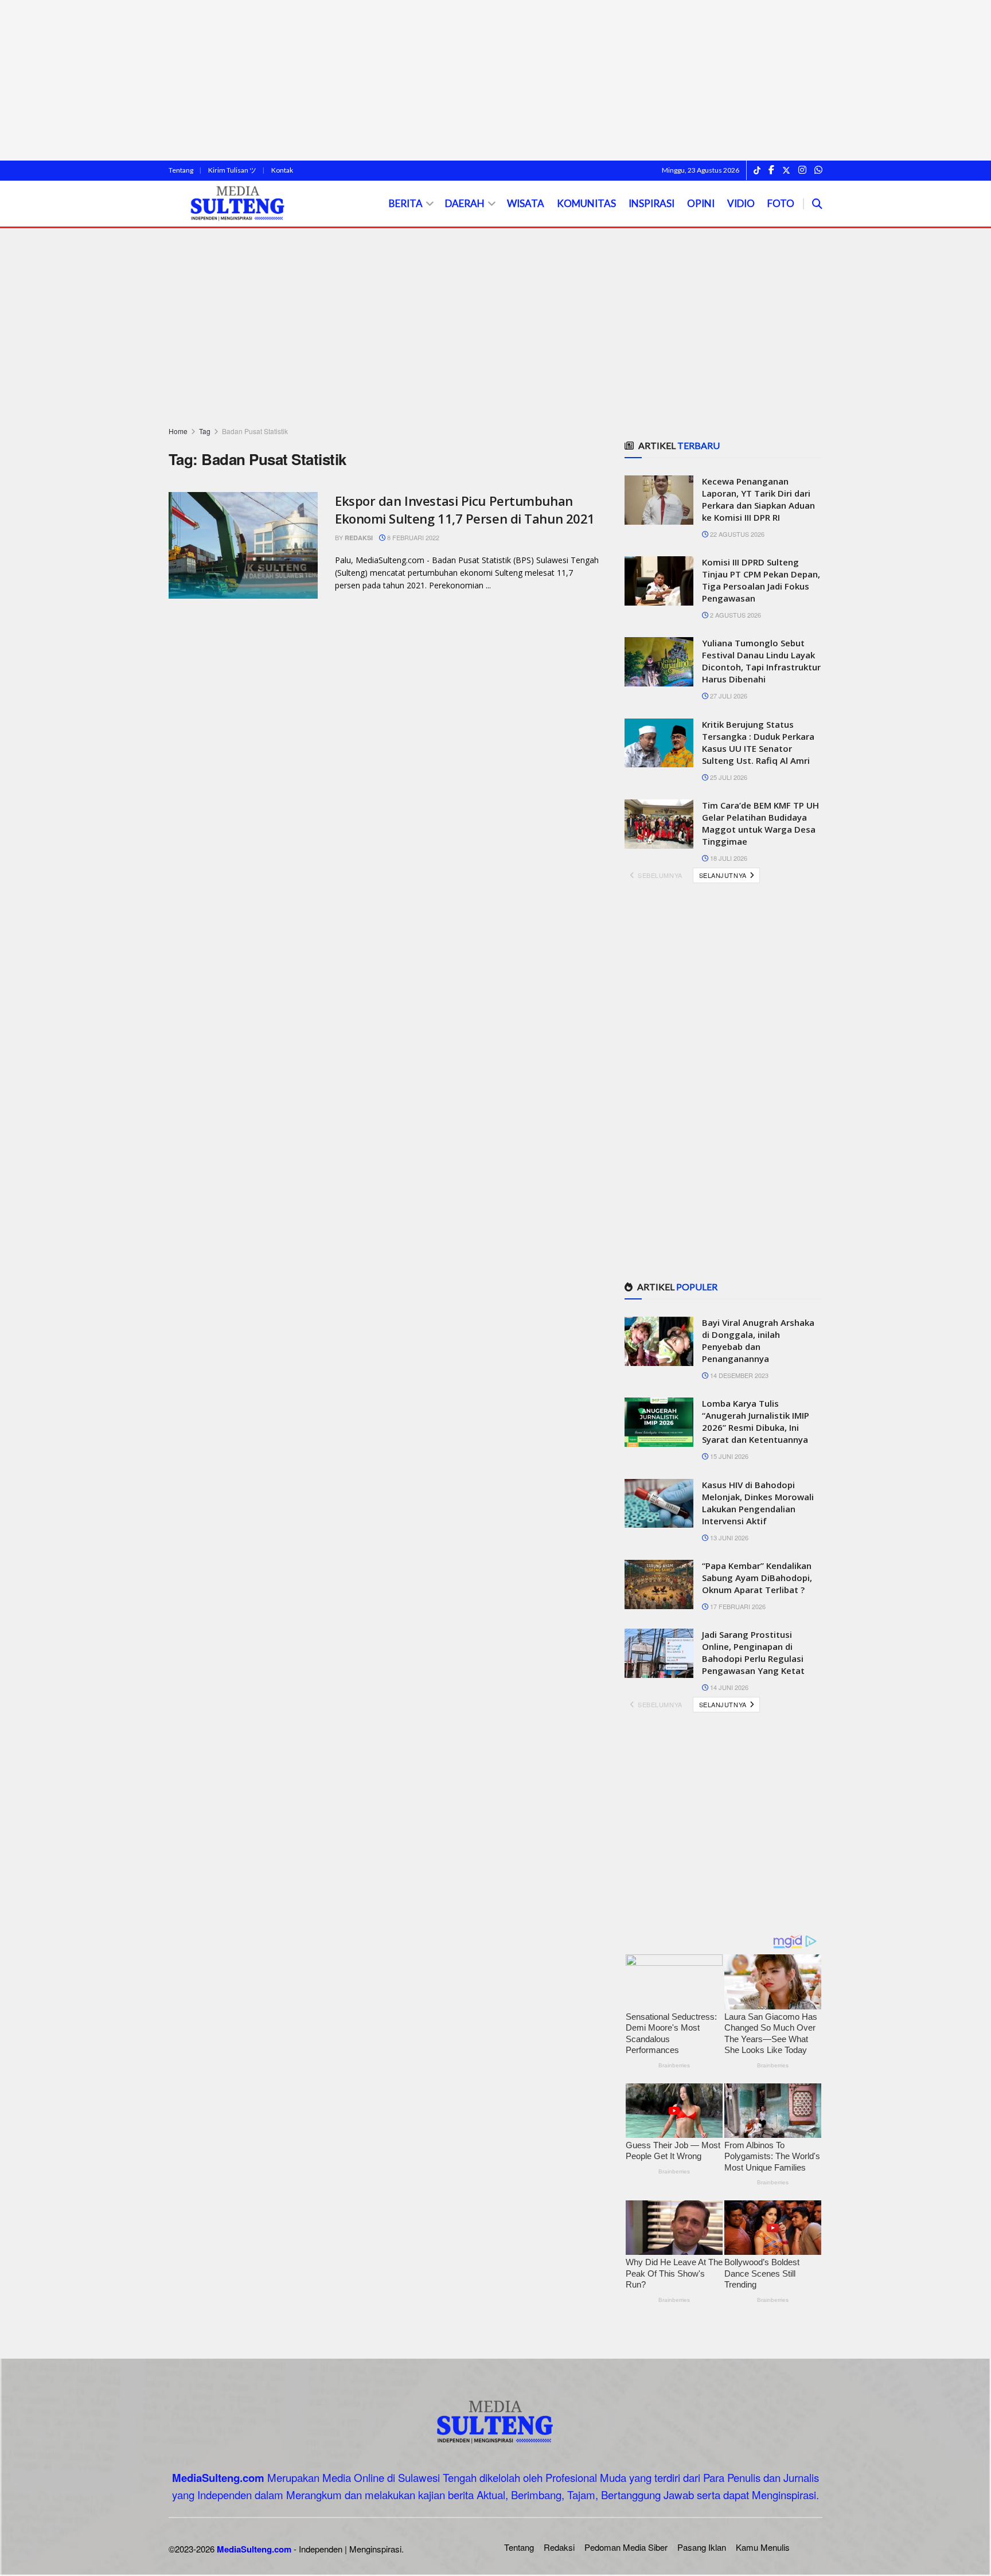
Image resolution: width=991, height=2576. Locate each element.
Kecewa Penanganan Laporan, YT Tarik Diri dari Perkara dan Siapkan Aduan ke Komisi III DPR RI (758, 499)
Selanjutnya (724, 875)
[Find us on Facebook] (771, 170)
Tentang (181, 170)
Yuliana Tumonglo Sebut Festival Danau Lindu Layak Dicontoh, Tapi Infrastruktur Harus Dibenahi (761, 661)
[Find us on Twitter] (786, 170)
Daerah (465, 203)
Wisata (526, 203)
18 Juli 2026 (728, 858)
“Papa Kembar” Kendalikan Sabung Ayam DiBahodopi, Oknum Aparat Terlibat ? (757, 1578)
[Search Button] (817, 204)
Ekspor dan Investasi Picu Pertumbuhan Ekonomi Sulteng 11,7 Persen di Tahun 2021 (465, 510)
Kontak (282, 170)
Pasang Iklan (702, 2547)
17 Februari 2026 (737, 1606)
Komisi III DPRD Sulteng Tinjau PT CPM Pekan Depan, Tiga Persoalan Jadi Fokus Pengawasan (761, 580)
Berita (406, 203)
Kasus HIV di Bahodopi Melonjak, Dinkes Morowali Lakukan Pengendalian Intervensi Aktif (758, 1503)
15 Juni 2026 (728, 1456)
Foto (781, 203)
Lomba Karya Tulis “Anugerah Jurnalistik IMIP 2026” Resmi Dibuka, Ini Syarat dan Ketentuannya (756, 1421)
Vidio (741, 203)
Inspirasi (651, 203)
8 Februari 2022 (412, 537)
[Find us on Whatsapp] (818, 170)
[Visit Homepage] (238, 204)
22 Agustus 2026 (736, 534)
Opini (701, 203)
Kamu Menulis (763, 2547)
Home (178, 431)
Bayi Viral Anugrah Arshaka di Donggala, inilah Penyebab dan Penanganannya (758, 1340)
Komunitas (586, 203)
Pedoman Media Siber (626, 2547)
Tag (205, 431)
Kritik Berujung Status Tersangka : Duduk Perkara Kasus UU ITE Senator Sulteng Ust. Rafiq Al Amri (758, 742)
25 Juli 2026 (728, 777)
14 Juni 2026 (728, 1687)
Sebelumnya (659, 875)
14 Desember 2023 (738, 1375)
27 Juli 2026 (728, 696)
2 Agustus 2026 (735, 615)
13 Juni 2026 (728, 1537)
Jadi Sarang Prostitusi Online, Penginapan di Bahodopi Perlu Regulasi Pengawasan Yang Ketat (753, 1652)
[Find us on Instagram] (802, 170)
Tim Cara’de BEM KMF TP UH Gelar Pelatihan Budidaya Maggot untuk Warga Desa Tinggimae (760, 823)
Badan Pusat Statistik (255, 431)
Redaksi (359, 538)
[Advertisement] (495, 80)
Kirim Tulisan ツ (232, 170)
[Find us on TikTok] (757, 171)
